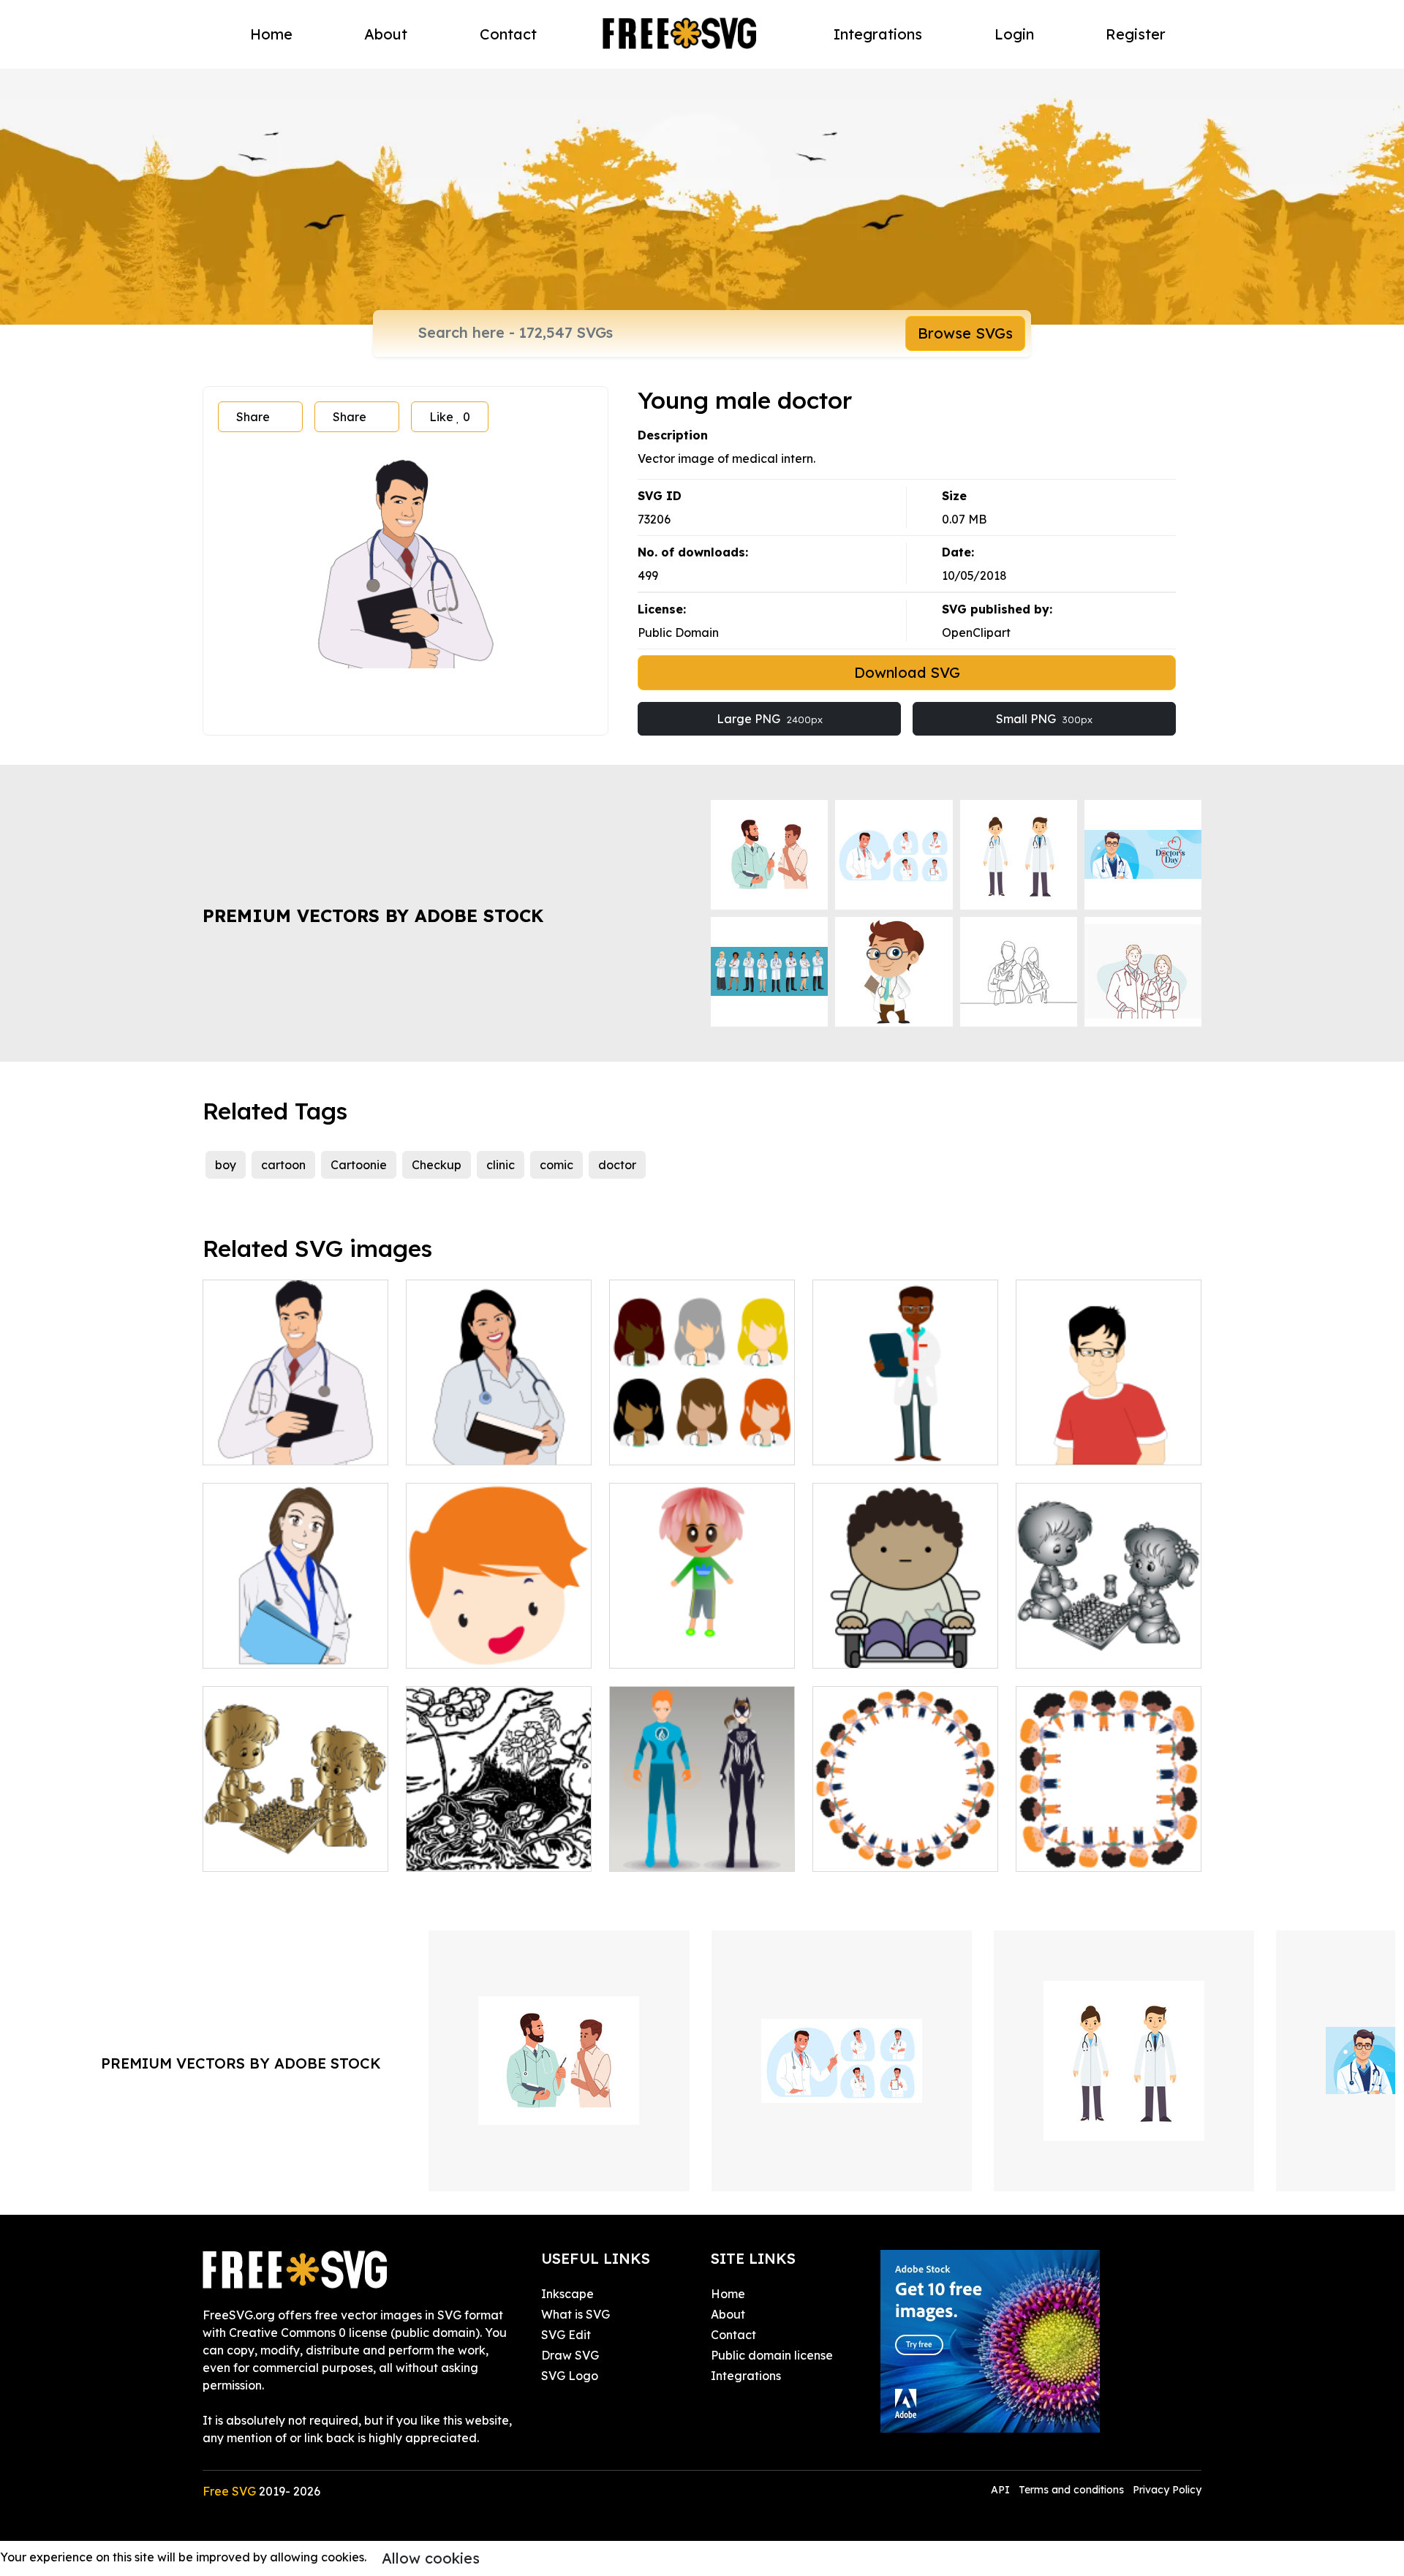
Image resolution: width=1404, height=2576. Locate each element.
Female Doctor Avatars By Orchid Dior (702, 1436)
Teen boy (1057, 1445)
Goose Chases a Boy (479, 1851)
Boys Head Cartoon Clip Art (499, 1639)
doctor (617, 1165)
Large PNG (770, 719)
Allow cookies (431, 2558)
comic (556, 1165)
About (386, 34)
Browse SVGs (965, 333)
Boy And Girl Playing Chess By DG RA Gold (296, 1843)
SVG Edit (566, 2335)
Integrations (878, 34)
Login (1014, 34)
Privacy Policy (1167, 2490)
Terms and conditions (1071, 2490)
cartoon (283, 1165)
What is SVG (575, 2314)
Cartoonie (359, 1165)
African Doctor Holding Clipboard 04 (906, 1436)
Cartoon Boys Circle (884, 1851)
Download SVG (907, 672)
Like (450, 417)
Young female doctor (482, 1445)
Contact (508, 34)
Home (271, 34)
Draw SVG (570, 2355)
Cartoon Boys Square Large (1109, 1843)
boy (226, 1165)
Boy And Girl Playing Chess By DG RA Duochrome (1109, 1639)
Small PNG (1044, 719)
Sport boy (653, 1648)
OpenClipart (976, 632)
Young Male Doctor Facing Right (295, 1436)
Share (253, 417)
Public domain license (772, 2355)
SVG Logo (570, 2376)
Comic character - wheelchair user (905, 1639)
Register (1136, 34)
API (1002, 2490)
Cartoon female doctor (284, 1648)
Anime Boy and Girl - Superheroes (702, 1843)
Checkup (437, 1165)
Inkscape (567, 2294)
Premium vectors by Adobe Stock (373, 915)
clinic (501, 1165)
